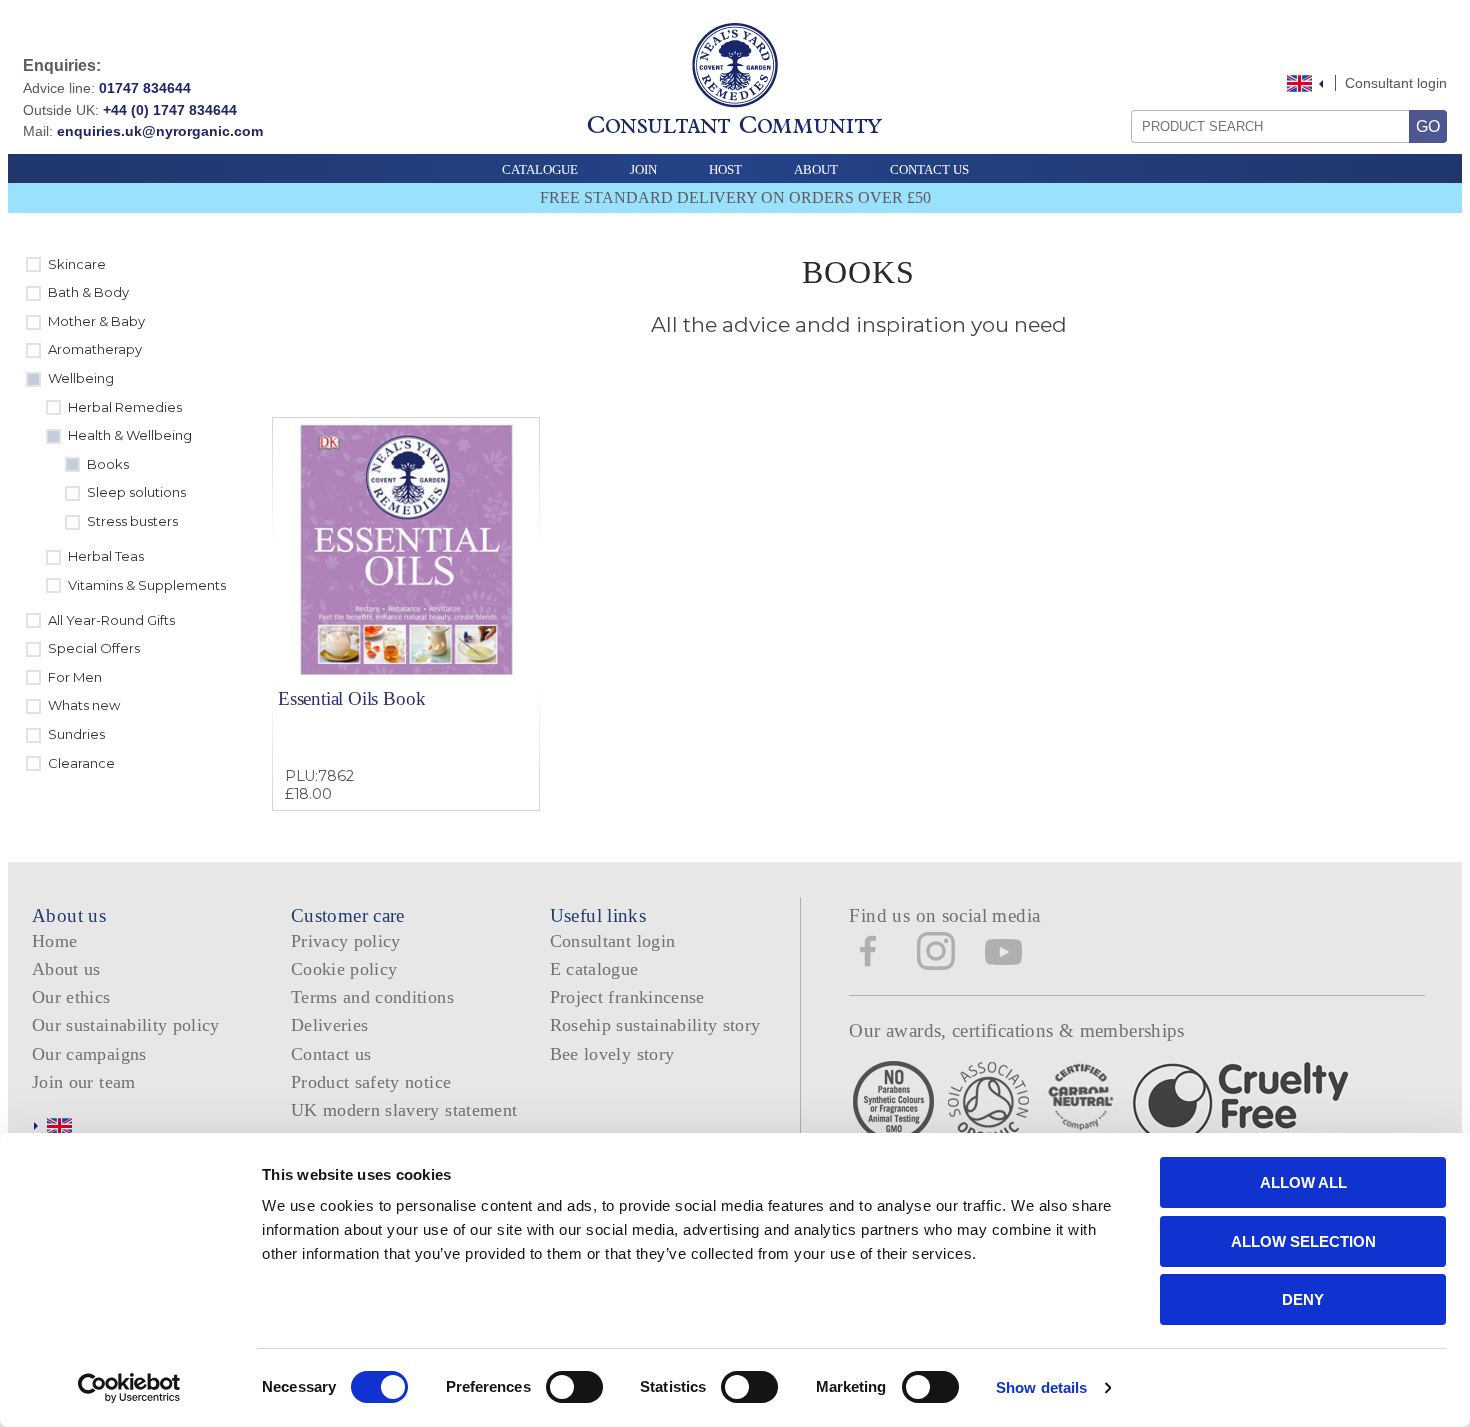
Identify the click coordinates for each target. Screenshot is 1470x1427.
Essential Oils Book (351, 698)
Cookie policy (344, 969)
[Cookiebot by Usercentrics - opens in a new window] (129, 1388)
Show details (1041, 1387)
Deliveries (330, 1025)
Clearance (81, 763)
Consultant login (1396, 83)
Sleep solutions (136, 492)
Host (725, 169)
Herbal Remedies (125, 407)
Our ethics (71, 997)
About (816, 169)
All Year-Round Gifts (111, 620)
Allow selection (1303, 1241)
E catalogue (594, 969)
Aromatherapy (95, 349)
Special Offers (94, 648)
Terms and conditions (372, 997)
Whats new (84, 705)
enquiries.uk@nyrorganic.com (160, 131)
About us (66, 969)
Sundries (76, 734)
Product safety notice (371, 1082)
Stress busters (132, 521)
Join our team (84, 1082)
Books (108, 464)
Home (54, 941)
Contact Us (929, 169)
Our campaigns (89, 1054)
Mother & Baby (96, 321)
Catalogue (540, 169)
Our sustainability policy (126, 1025)
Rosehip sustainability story (655, 1025)
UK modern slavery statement (404, 1110)
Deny (1303, 1299)
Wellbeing (81, 378)
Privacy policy (346, 941)
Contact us (331, 1054)
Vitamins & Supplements (147, 585)
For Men (75, 677)
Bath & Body (88, 292)
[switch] (574, 1387)
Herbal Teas (106, 556)
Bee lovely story (612, 1054)
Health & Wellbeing (130, 435)
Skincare (77, 264)
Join (643, 169)
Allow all (1303, 1182)
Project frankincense (627, 997)
